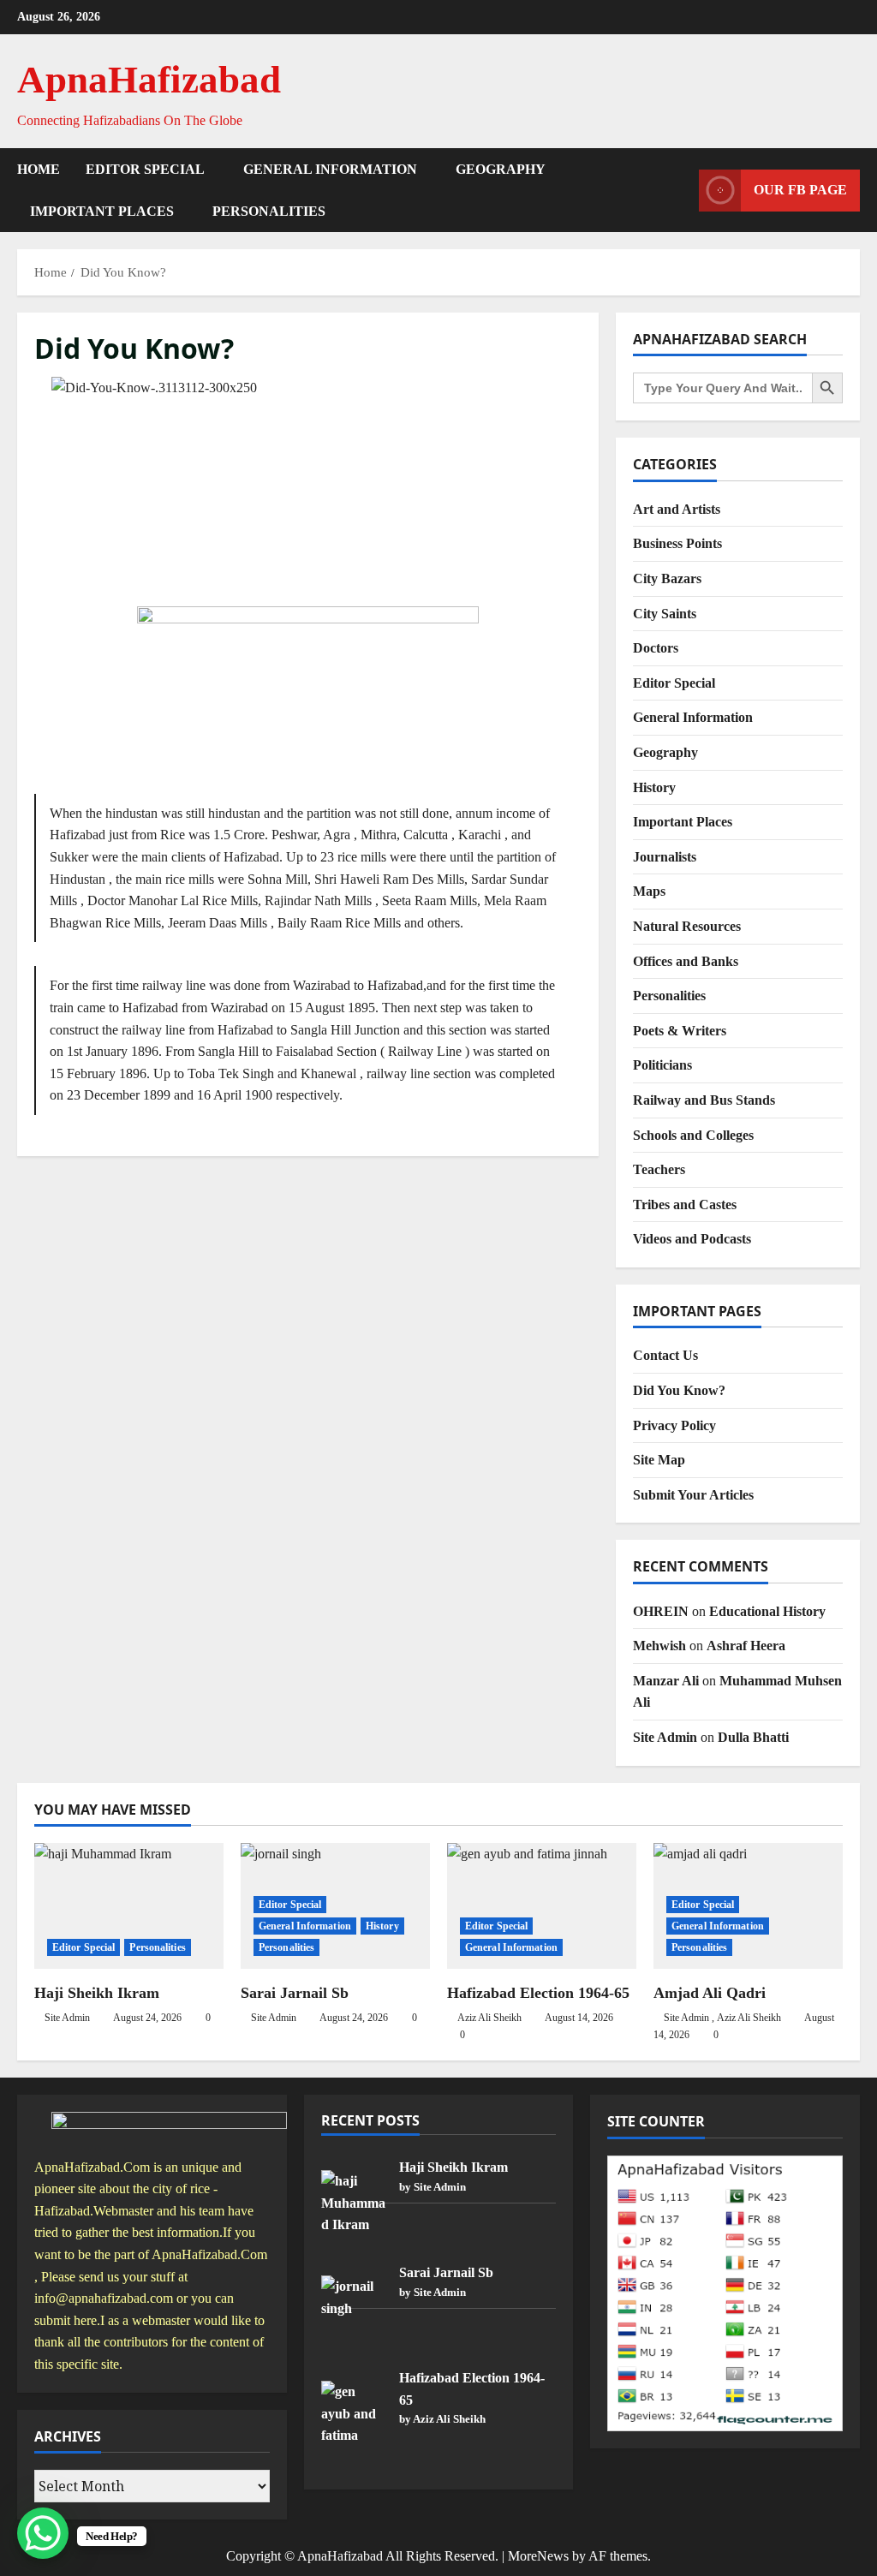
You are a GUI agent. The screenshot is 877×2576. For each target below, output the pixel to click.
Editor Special (145, 169)
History (654, 787)
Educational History (767, 1611)
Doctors (656, 648)
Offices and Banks (686, 961)
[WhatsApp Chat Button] (43, 2533)
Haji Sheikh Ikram (97, 1993)
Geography (501, 169)
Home (39, 169)
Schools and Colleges (693, 1135)
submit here (66, 2320)
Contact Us (665, 1355)
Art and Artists (677, 509)
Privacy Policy (674, 1425)
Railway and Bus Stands (704, 1100)
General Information (330, 169)
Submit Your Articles (693, 1495)
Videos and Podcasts (692, 1239)
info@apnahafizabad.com (104, 2298)
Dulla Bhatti (753, 1737)
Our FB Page (800, 190)
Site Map (659, 1460)
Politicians (662, 1065)
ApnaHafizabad (149, 80)
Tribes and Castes (685, 1205)
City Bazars (667, 578)
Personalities (269, 211)
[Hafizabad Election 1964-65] (542, 1906)
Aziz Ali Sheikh (489, 2018)
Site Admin (665, 1737)
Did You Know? (679, 1390)
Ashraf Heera (746, 1646)
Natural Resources (687, 926)
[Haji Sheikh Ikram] (129, 1906)
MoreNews (538, 2556)
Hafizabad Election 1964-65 (538, 1993)
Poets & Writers (680, 1031)
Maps (649, 891)
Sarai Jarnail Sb (295, 1993)
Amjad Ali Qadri (710, 1993)
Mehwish (659, 1646)
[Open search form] (681, 190)
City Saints (665, 614)
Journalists (665, 857)
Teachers (659, 1169)
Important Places (102, 211)
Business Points (677, 543)
